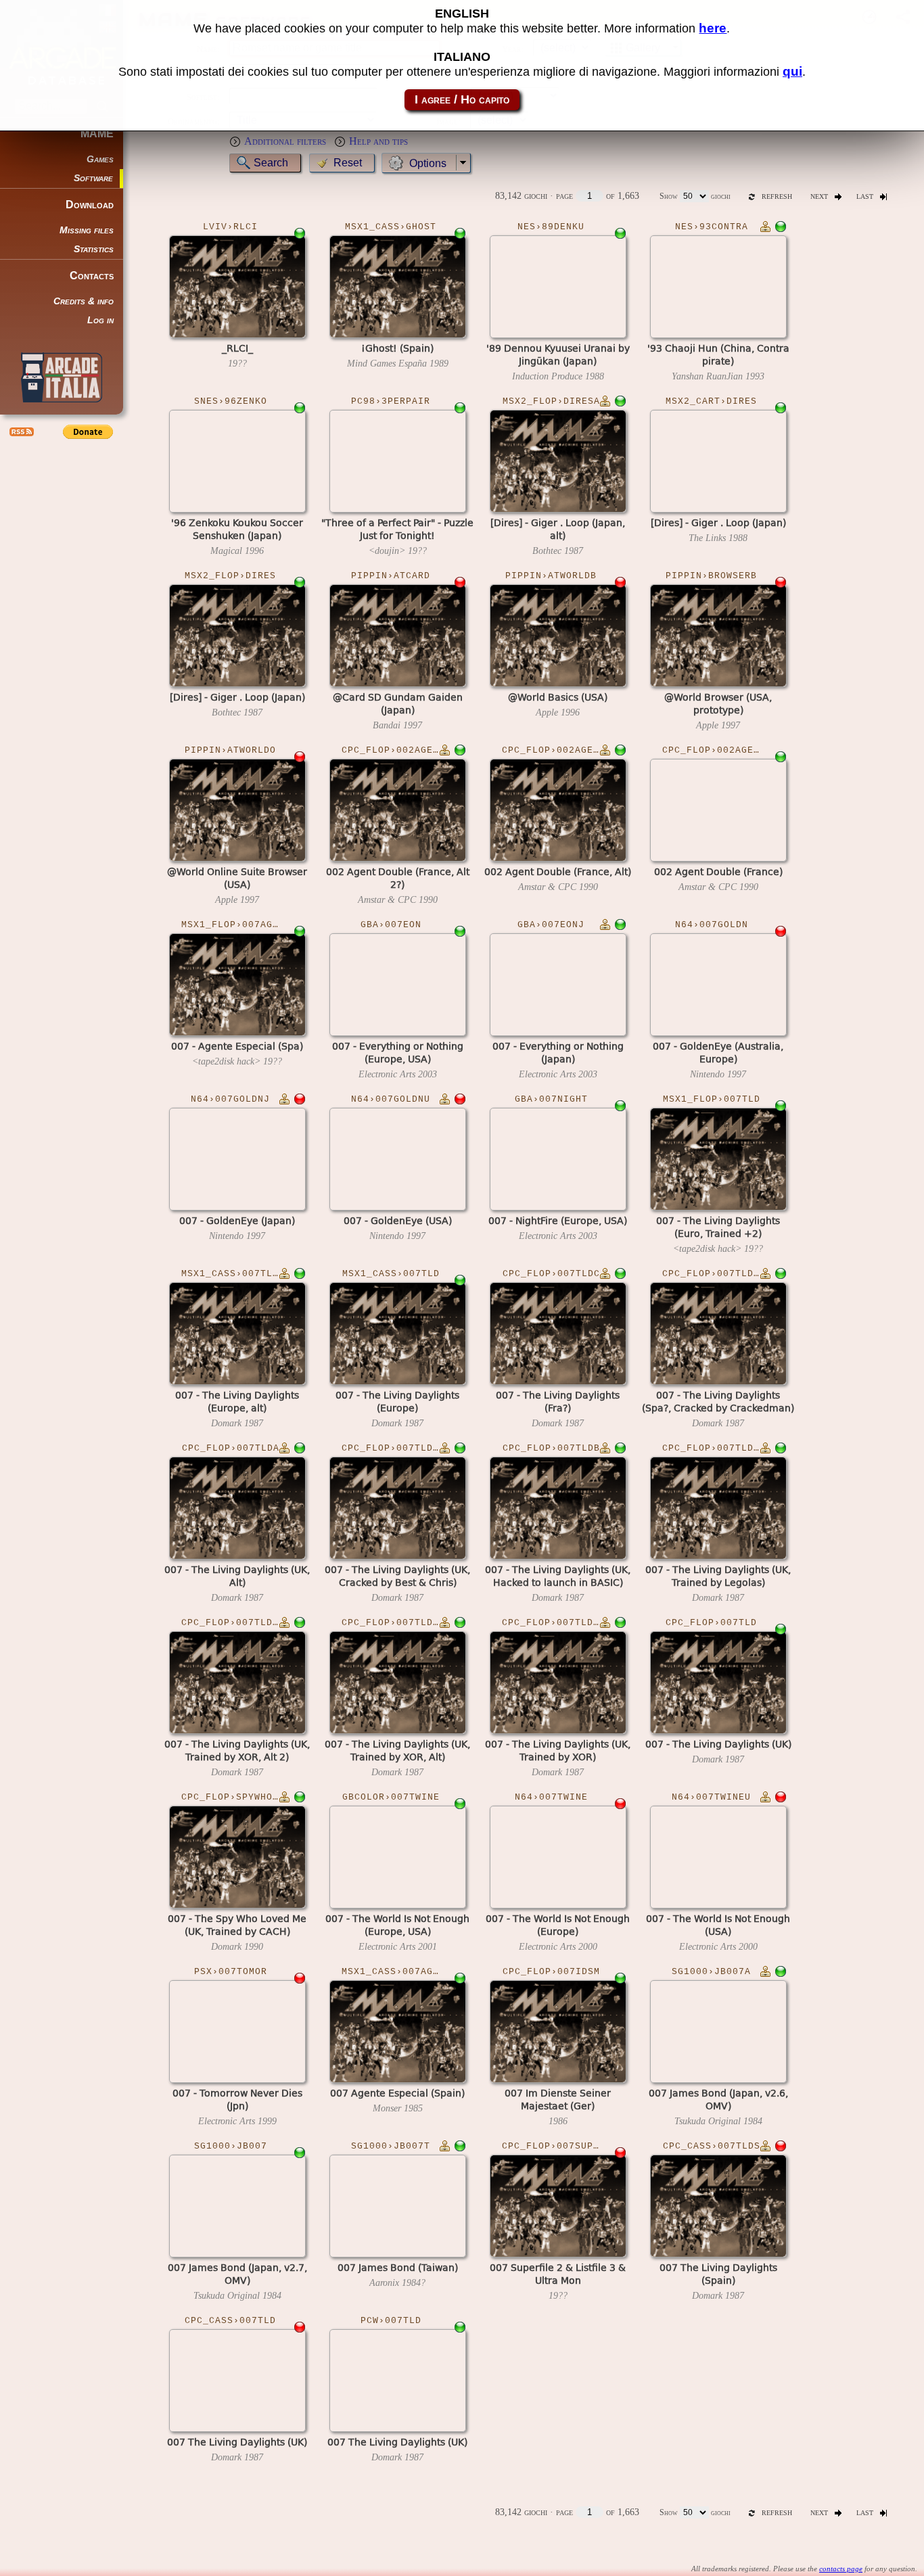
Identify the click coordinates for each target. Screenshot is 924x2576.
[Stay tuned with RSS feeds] (20, 431)
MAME (97, 134)
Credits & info (84, 301)
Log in (100, 320)
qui (792, 71)
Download (90, 205)
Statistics (94, 249)
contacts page (841, 2569)
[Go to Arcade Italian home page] (62, 377)
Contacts (92, 276)
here (713, 28)
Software (93, 178)
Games (100, 159)
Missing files (87, 230)
